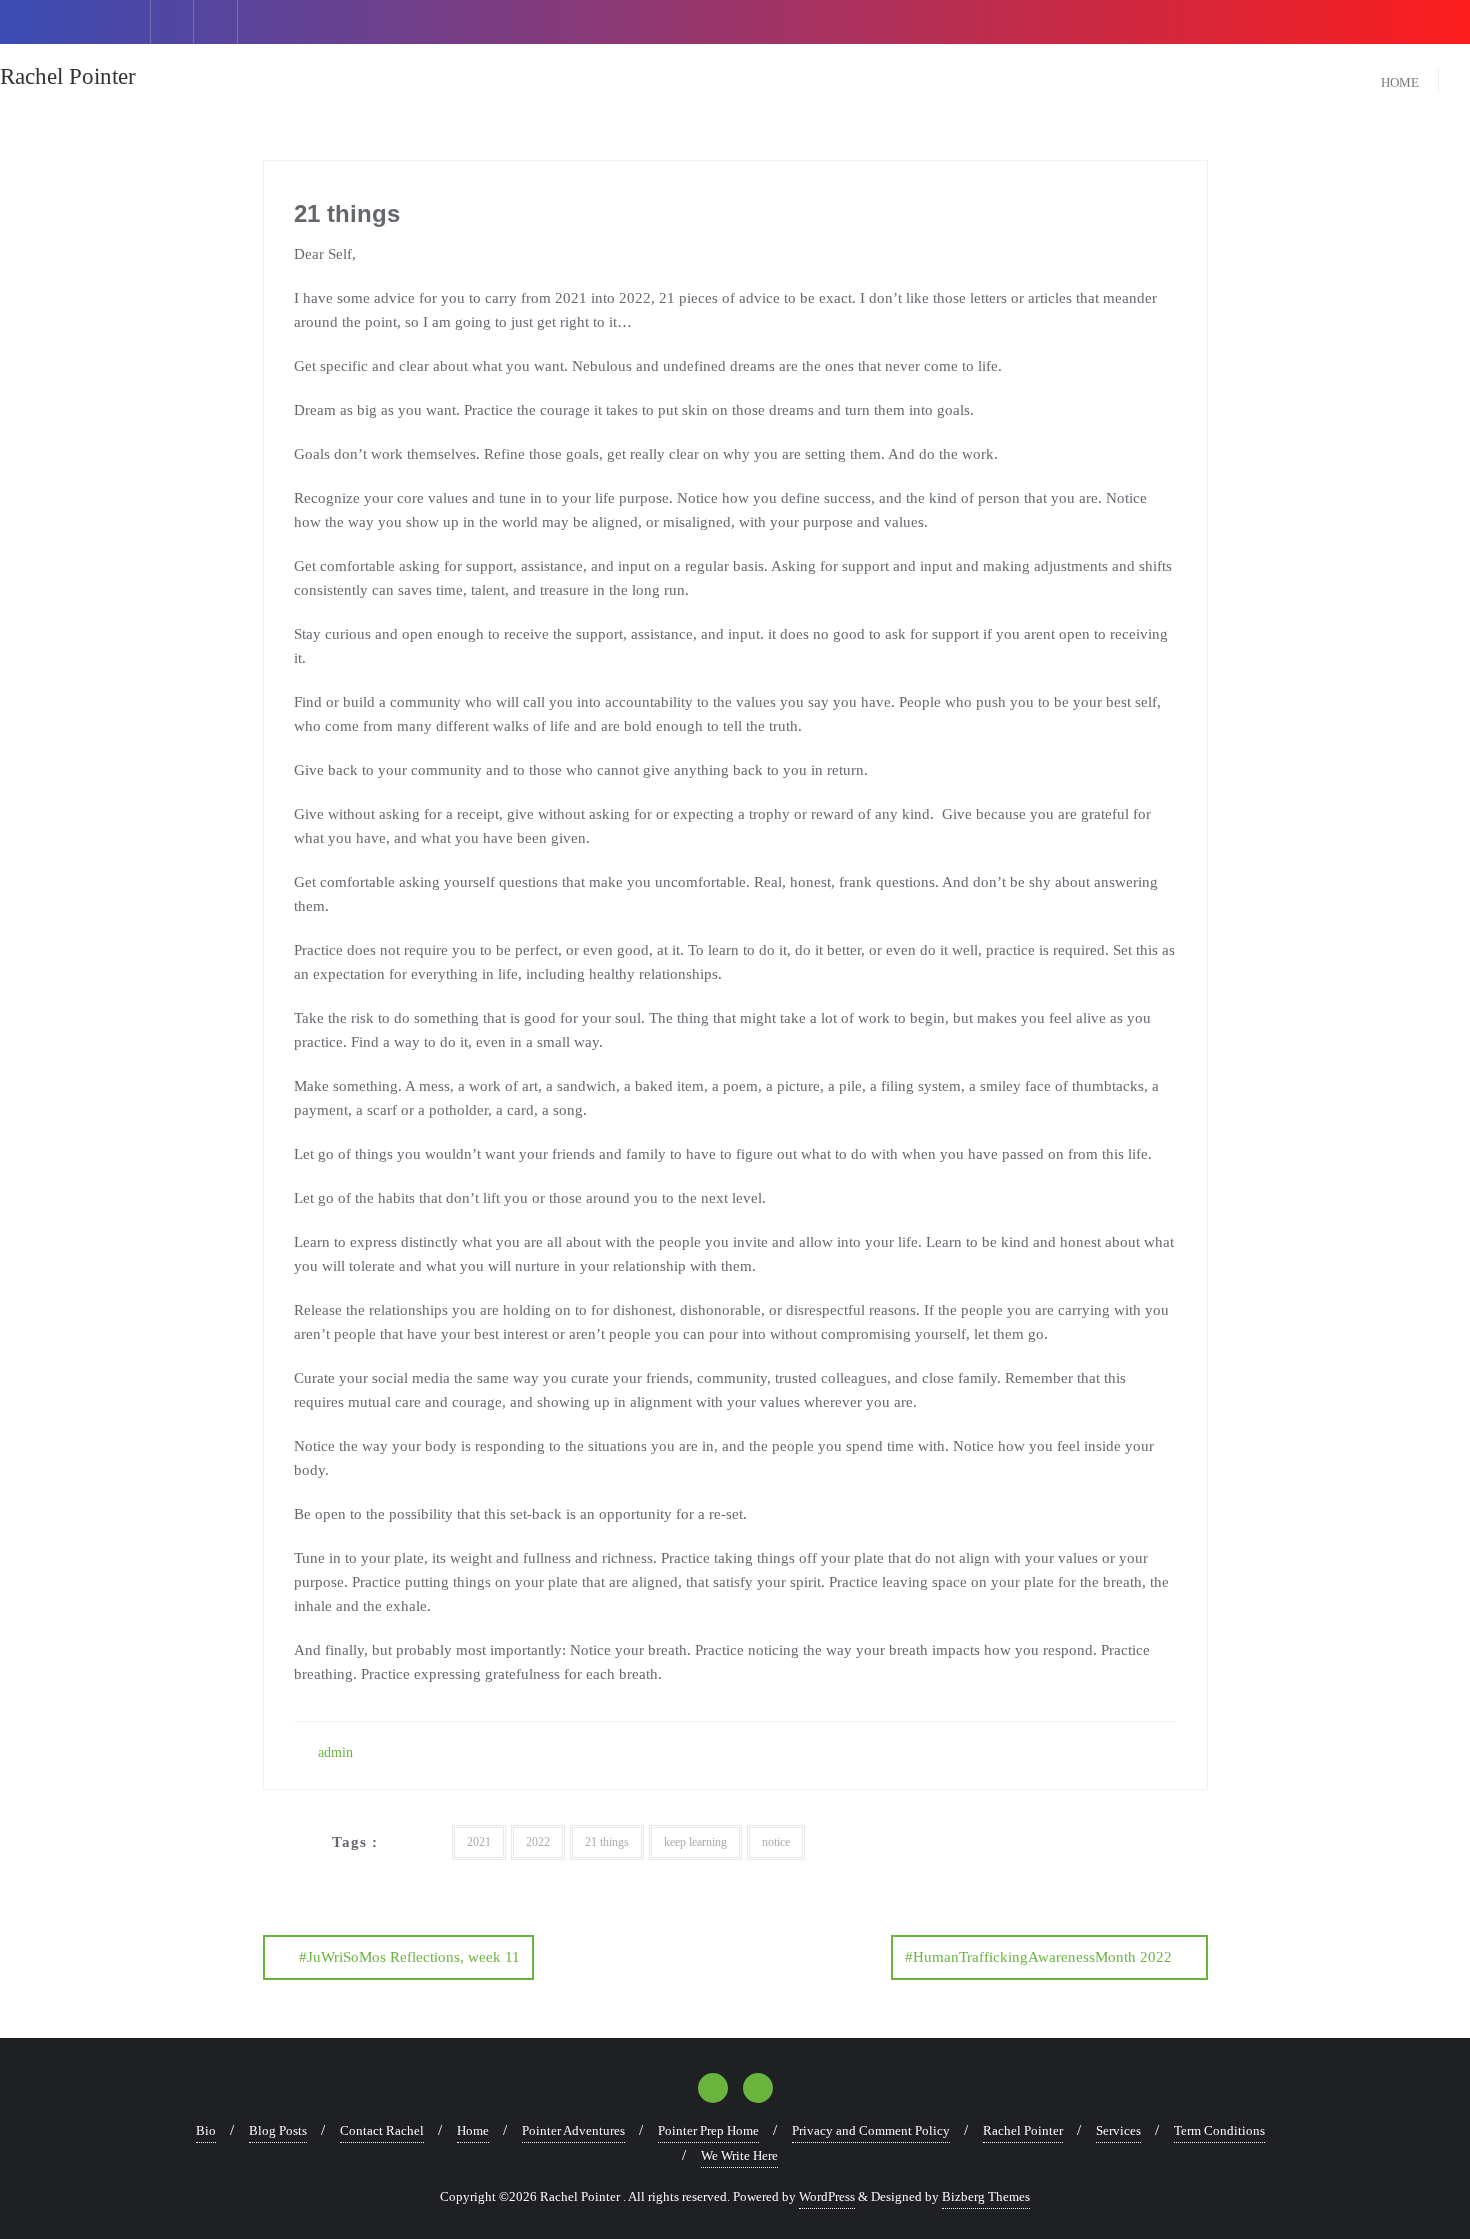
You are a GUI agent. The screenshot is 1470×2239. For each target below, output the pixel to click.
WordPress (827, 2196)
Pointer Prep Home (708, 2130)
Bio (206, 2130)
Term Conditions (1219, 2130)
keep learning (695, 1842)
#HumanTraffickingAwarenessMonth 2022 (1038, 1957)
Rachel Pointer (1023, 2130)
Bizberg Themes (986, 2196)
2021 (479, 1842)
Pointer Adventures (573, 2130)
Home (473, 2130)
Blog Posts (278, 2130)
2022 (538, 1842)
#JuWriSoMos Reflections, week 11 (409, 1957)
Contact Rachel (382, 2130)
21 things (607, 1842)
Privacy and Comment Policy (871, 2130)
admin (333, 1752)
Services (1118, 2130)
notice (776, 1842)
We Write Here (739, 2155)
